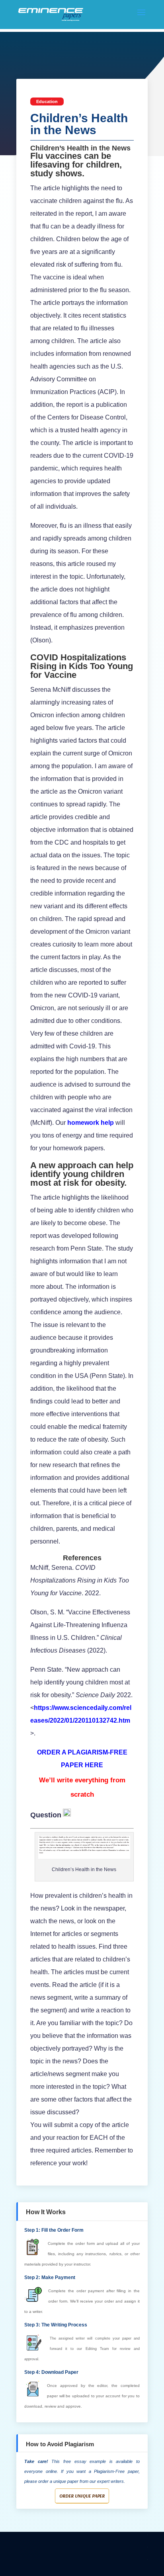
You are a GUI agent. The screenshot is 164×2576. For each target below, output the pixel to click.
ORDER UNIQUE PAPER (82, 2496)
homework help (91, 1123)
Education (47, 101)
